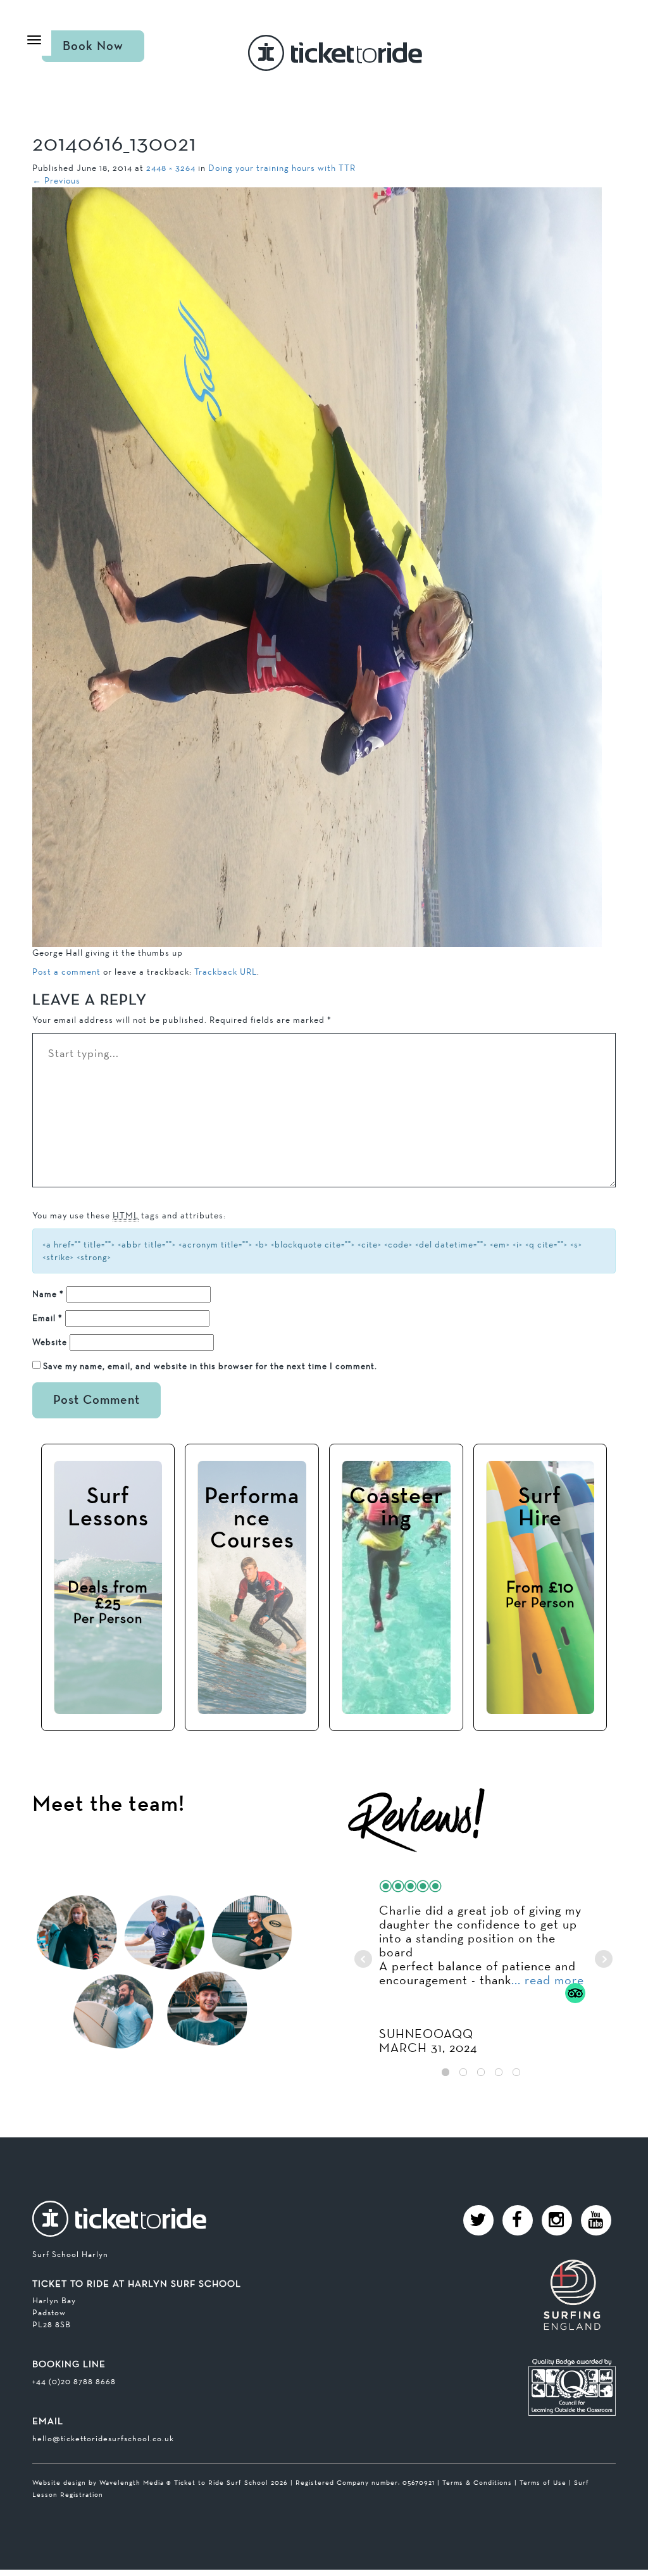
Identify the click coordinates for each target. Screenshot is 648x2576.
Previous (56, 180)
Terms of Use (543, 2482)
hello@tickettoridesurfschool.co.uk (103, 2438)
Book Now (93, 46)
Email (47, 1318)
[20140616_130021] (317, 566)
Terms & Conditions (477, 2482)
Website (50, 1342)
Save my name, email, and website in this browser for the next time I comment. (210, 1366)
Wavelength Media (132, 2482)
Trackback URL (226, 972)
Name (48, 1294)
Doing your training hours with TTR (282, 168)
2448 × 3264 (171, 168)
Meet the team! (109, 1805)
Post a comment (66, 972)
